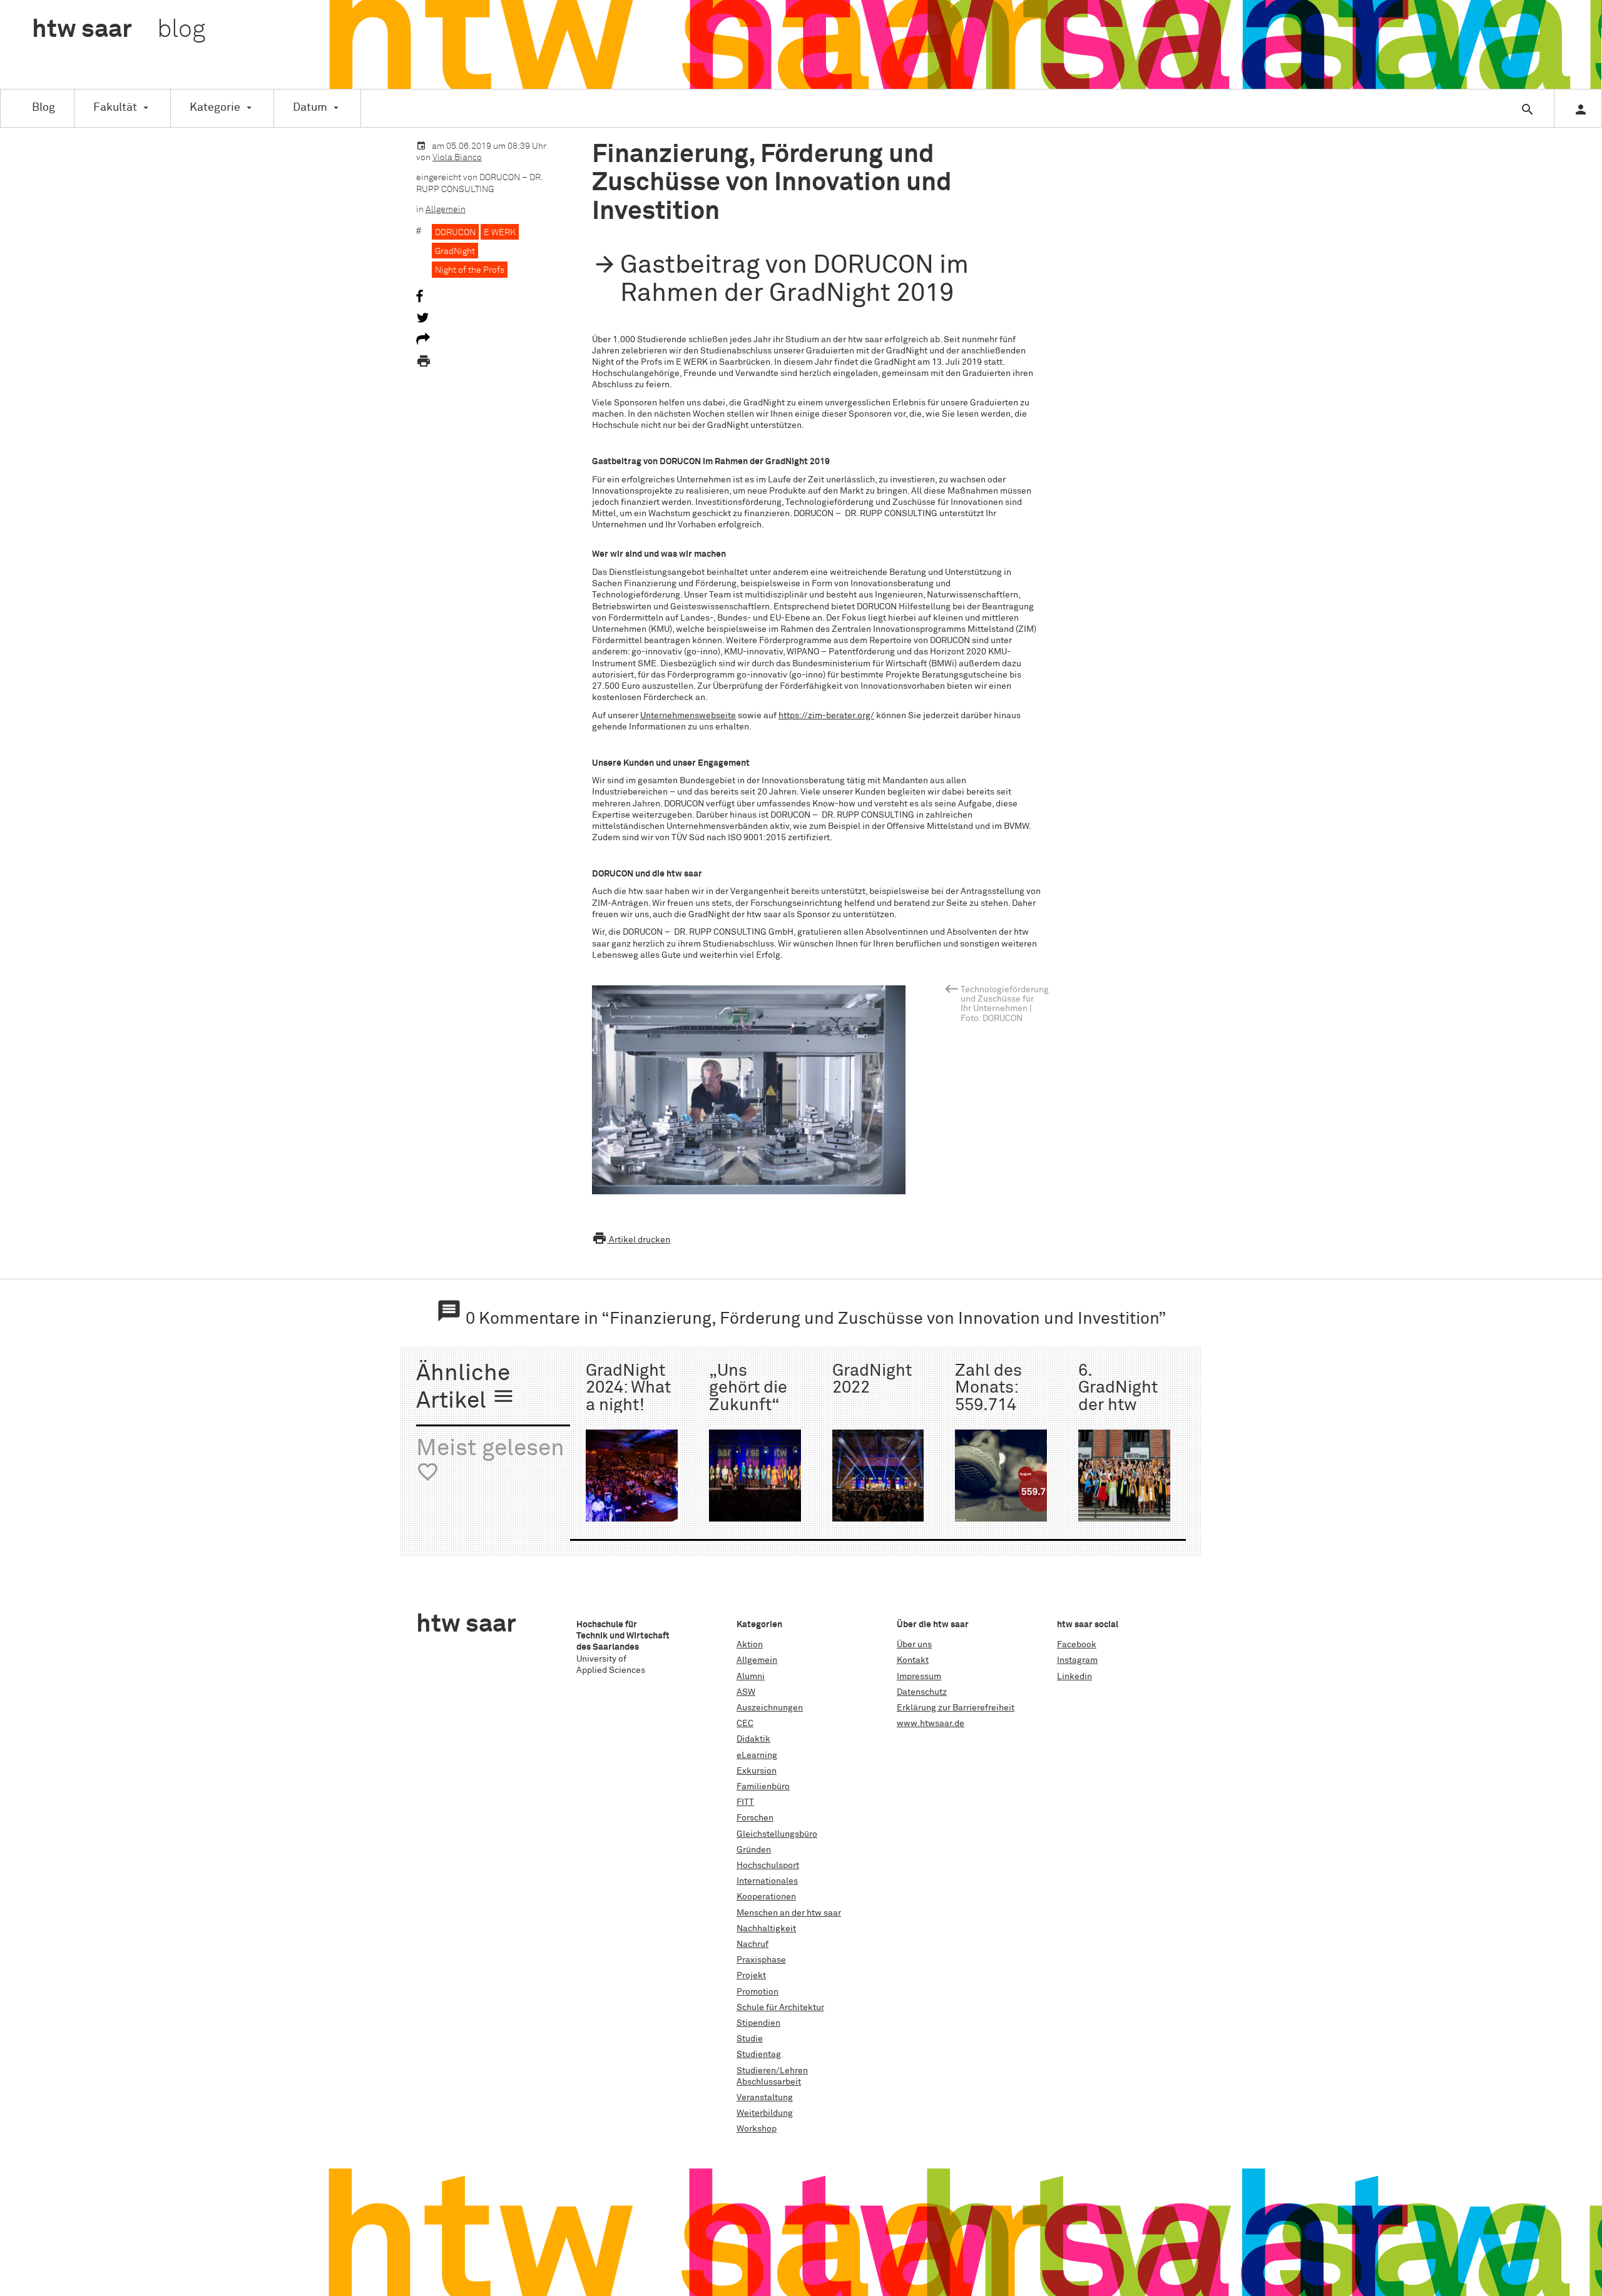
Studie (750, 2039)
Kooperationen (766, 1897)
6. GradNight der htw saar (1118, 1397)
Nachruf (753, 1944)
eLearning (757, 1755)
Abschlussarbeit (769, 2082)
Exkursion (757, 1771)
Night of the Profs (470, 270)
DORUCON (455, 233)
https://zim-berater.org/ (826, 716)
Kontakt (913, 1660)
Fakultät (115, 108)
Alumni (751, 1677)
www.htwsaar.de (931, 1724)
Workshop (757, 2129)
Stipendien (758, 2023)
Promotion (758, 1992)
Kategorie (215, 108)
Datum (310, 108)
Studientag (759, 2055)
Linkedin (1074, 1677)
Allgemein (446, 210)
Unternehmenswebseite (688, 716)
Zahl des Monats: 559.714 (988, 1388)
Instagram (1077, 1660)
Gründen (754, 1850)
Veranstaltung (765, 2098)
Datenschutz (922, 1692)
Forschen (755, 1818)
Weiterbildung (765, 2113)
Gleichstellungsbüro (777, 1834)
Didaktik (753, 1739)
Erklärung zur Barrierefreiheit (956, 1708)
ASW (746, 1692)
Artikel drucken (631, 1240)
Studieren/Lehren (772, 2071)
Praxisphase (761, 1960)
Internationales (767, 1881)
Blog (43, 108)
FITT (745, 1802)
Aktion (750, 1645)
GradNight (455, 251)
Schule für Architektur (780, 2008)
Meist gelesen (490, 1460)
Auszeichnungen (770, 1708)
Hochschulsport (768, 1866)
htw (119, 30)
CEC (745, 1724)
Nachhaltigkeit (766, 1929)
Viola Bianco (457, 158)
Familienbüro (763, 1787)
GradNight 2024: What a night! (628, 1388)
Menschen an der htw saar (789, 1913)
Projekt (751, 1976)
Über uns (914, 1645)
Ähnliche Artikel (466, 1388)
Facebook (1077, 1645)
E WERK (500, 233)
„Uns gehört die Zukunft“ (748, 1388)
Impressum (919, 1677)
